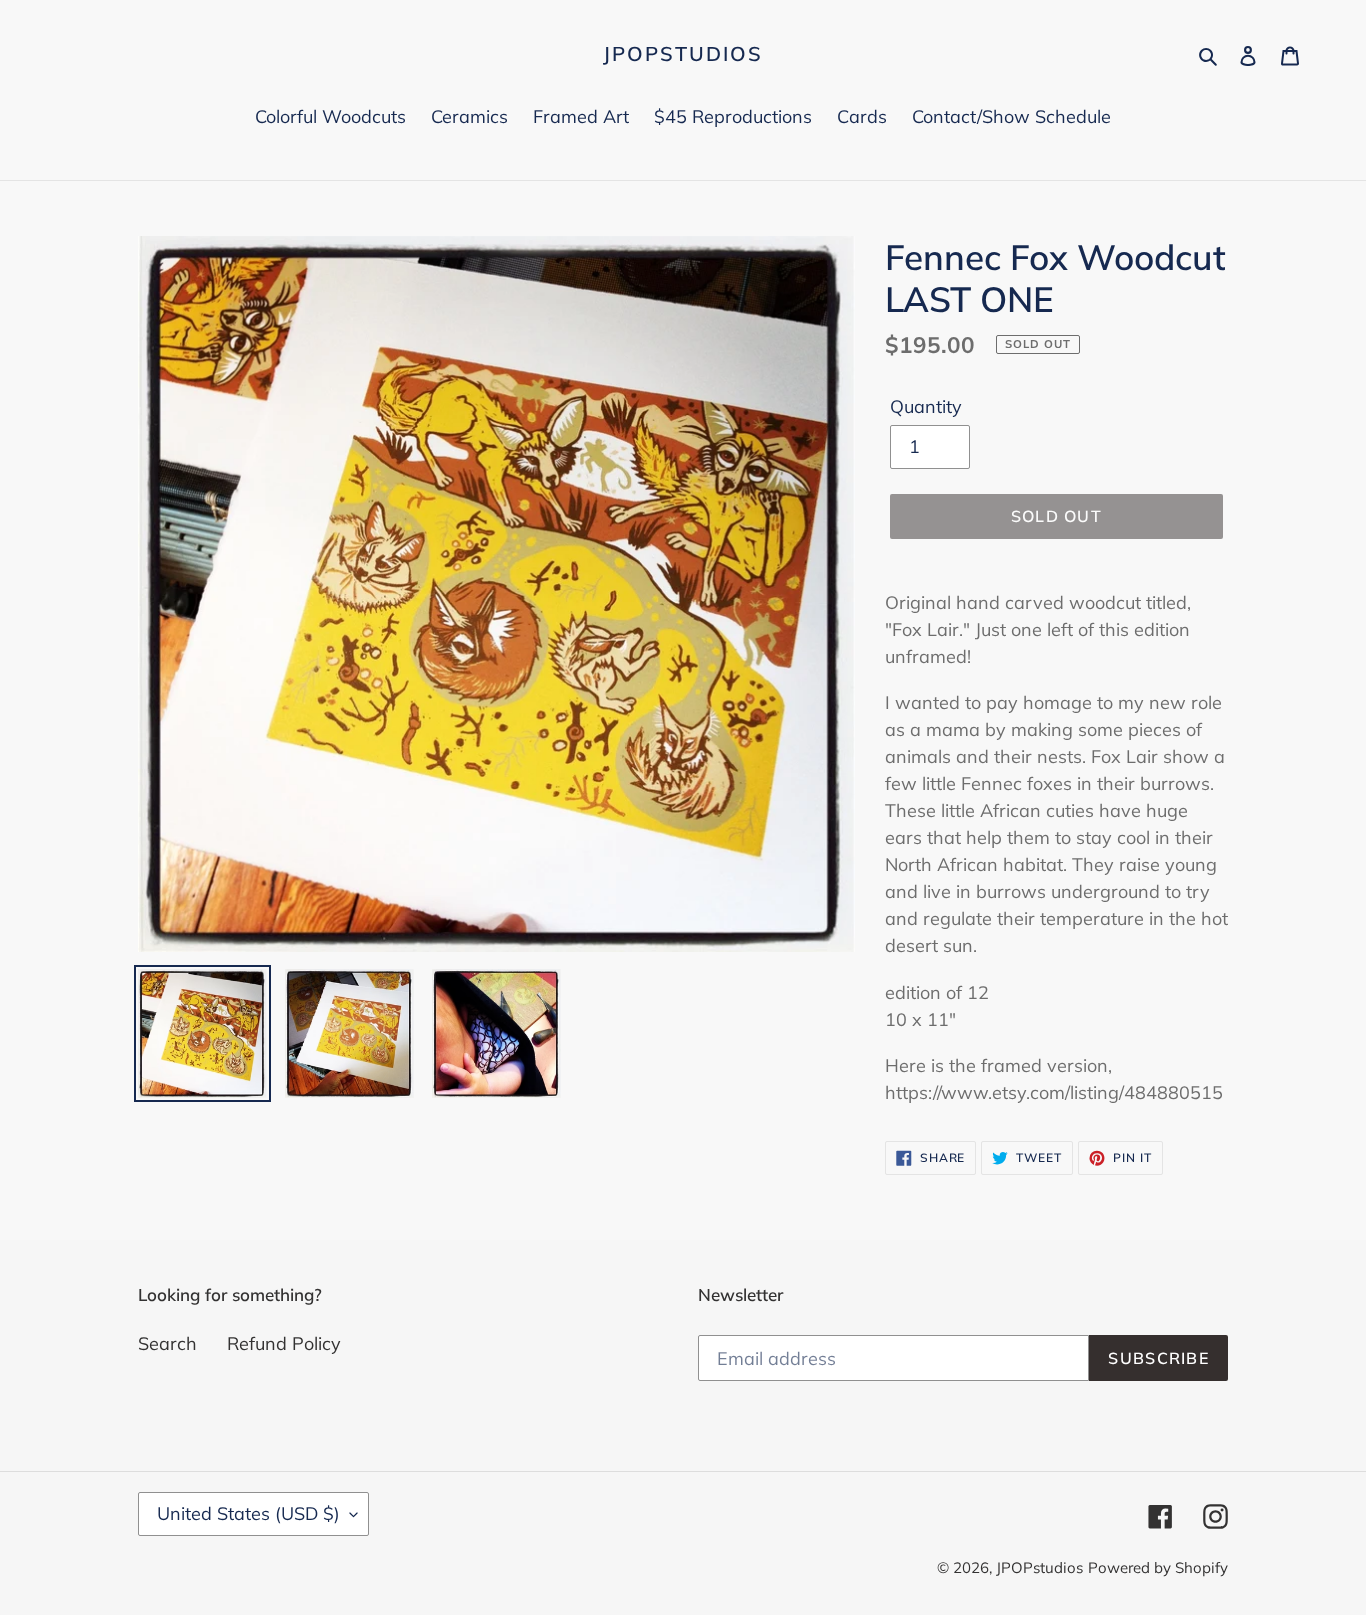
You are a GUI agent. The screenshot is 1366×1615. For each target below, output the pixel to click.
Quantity (926, 406)
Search (167, 1343)
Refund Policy (284, 1343)
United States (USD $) (248, 1513)
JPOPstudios (683, 54)
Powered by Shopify (1158, 1567)
